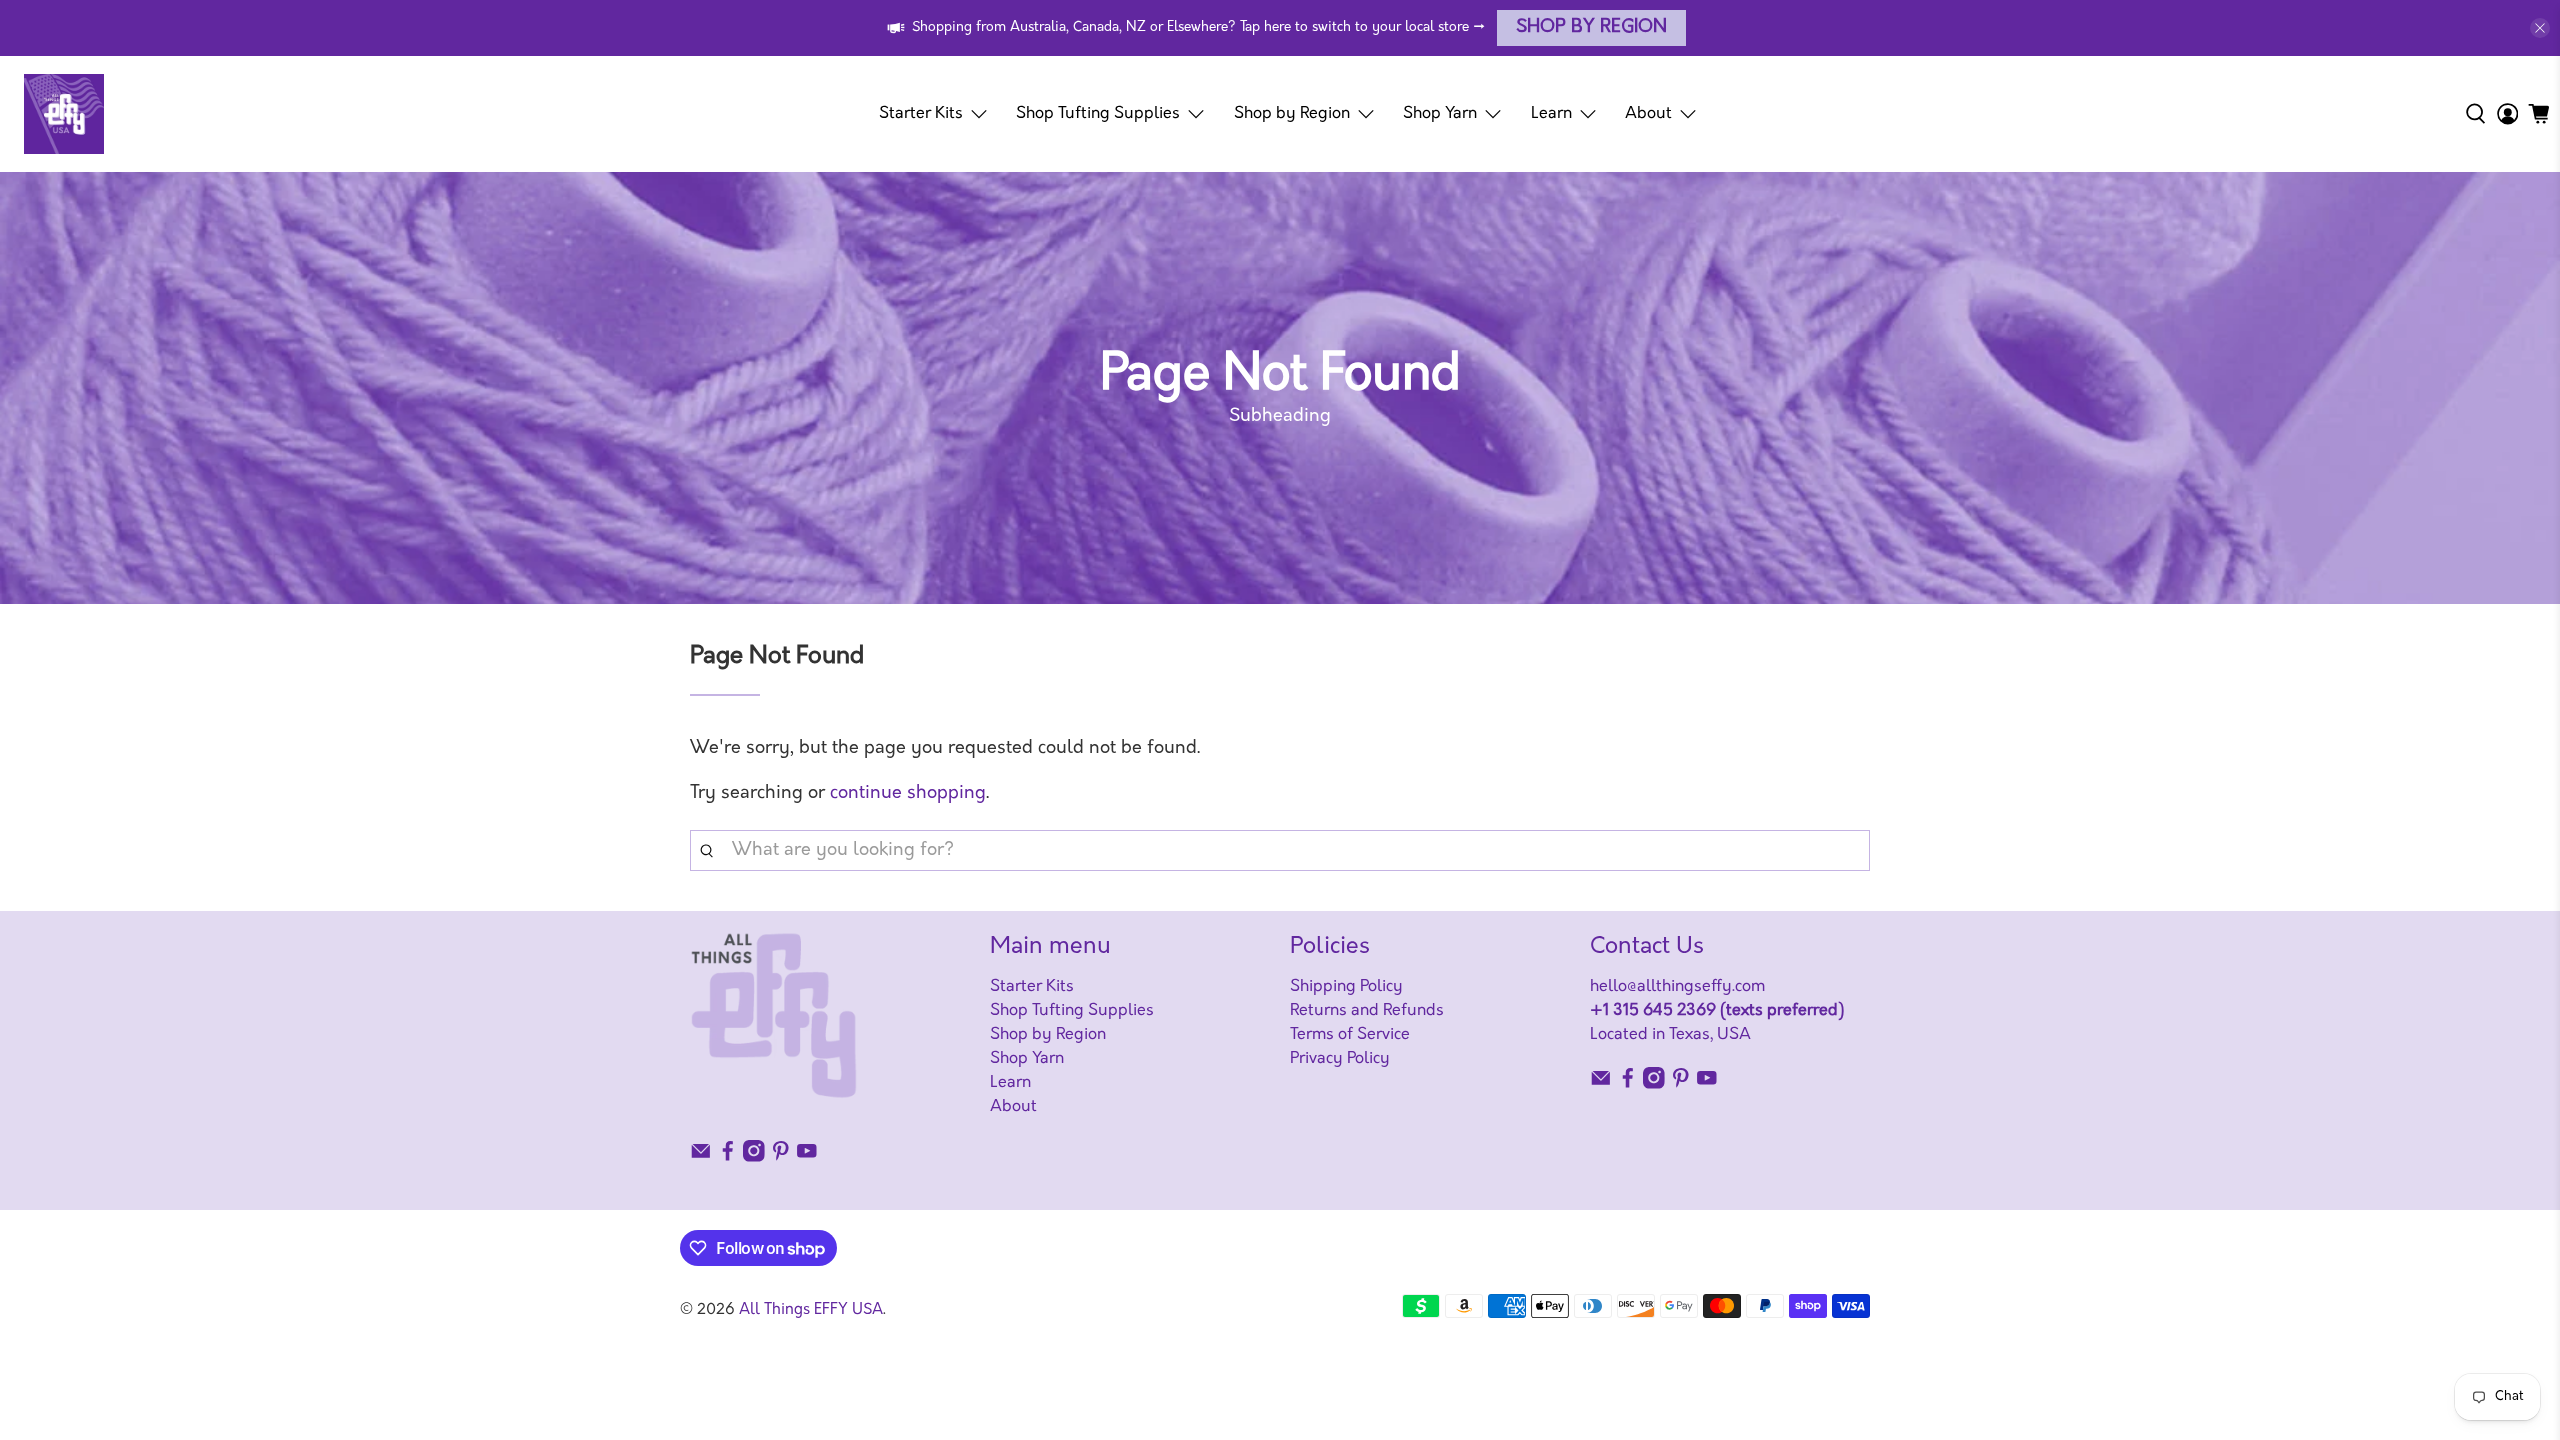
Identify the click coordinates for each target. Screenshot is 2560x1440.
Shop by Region (1591, 28)
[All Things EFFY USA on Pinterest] (781, 1158)
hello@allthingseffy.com (1677, 987)
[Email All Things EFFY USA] (701, 1158)
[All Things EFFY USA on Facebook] (728, 1158)
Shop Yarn (1440, 114)
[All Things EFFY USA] (64, 114)
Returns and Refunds (1367, 1011)
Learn (1551, 114)
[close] (2540, 28)
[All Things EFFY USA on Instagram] (754, 1158)
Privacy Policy (1340, 1059)
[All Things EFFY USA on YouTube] (807, 1158)
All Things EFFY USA (811, 1310)
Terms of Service (1350, 1035)
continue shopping (908, 794)
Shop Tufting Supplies (1098, 114)
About (1648, 114)
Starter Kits (921, 114)
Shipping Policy (1346, 987)
